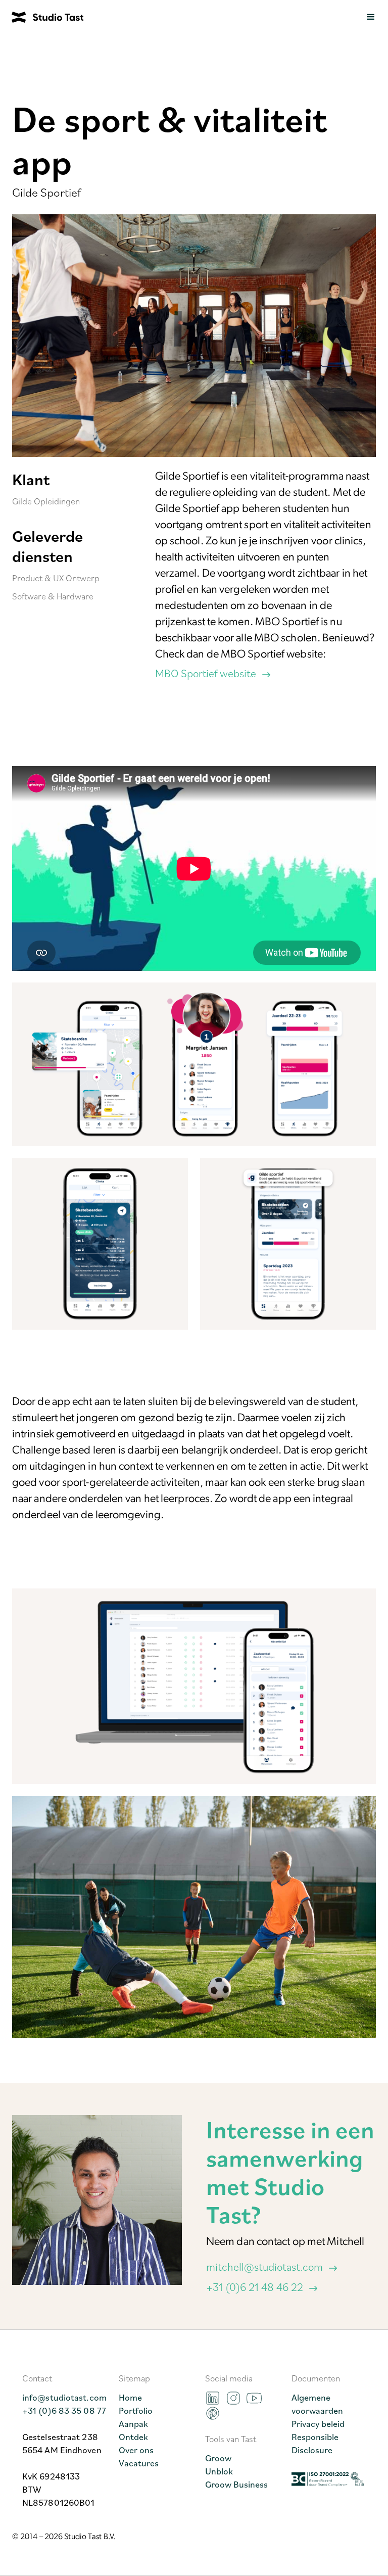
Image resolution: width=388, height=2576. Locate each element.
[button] (371, 17)
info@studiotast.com (64, 2397)
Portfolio (136, 2410)
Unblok (219, 2471)
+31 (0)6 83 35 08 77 (64, 2410)
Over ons (136, 2450)
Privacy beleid (318, 2423)
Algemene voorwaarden (317, 2404)
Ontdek (133, 2437)
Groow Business (236, 2484)
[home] (42, 17)
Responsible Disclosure (315, 2443)
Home (130, 2397)
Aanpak (133, 2423)
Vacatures (139, 2463)
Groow (218, 2458)
